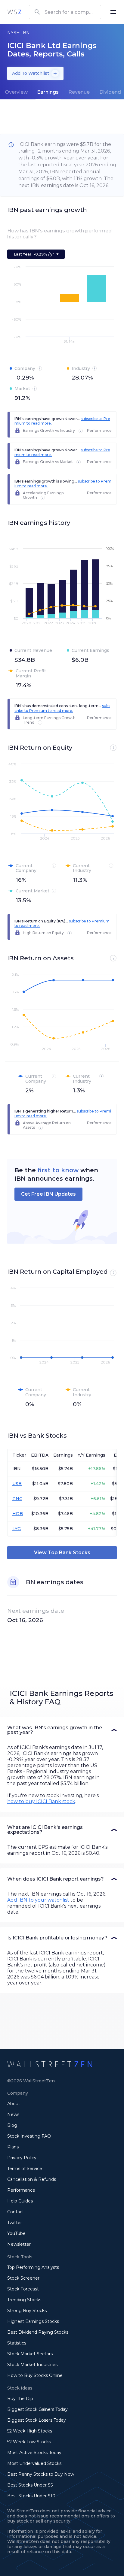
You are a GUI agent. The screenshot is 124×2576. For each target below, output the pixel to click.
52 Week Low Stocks (29, 2442)
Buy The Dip (20, 2399)
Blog (12, 2125)
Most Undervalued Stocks (34, 2463)
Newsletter (19, 2244)
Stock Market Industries (32, 2365)
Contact (16, 2212)
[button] (62, 1730)
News (13, 2114)
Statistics (17, 2343)
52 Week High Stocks (30, 2431)
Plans (13, 2147)
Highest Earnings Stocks (33, 2321)
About (14, 2104)
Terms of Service (25, 2169)
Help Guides (20, 2201)
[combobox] (65, 12)
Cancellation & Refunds (32, 2179)
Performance (21, 2190)
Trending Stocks (24, 2300)
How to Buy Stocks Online (35, 2375)
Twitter (15, 2223)
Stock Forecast (23, 2289)
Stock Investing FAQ (29, 2136)
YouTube (16, 2233)
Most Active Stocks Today (34, 2453)
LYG (17, 1529)
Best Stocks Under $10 (31, 2496)
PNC (17, 1499)
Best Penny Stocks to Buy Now (41, 2474)
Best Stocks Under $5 (30, 2485)
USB (17, 1484)
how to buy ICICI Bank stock (41, 1801)
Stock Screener (23, 2278)
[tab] (16, 92)
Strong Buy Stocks (27, 2311)
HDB (18, 1514)
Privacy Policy (22, 2158)
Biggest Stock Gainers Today (37, 2409)
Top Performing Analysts (33, 2267)
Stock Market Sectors (30, 2354)
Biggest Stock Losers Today (37, 2420)
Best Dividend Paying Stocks (38, 2332)
